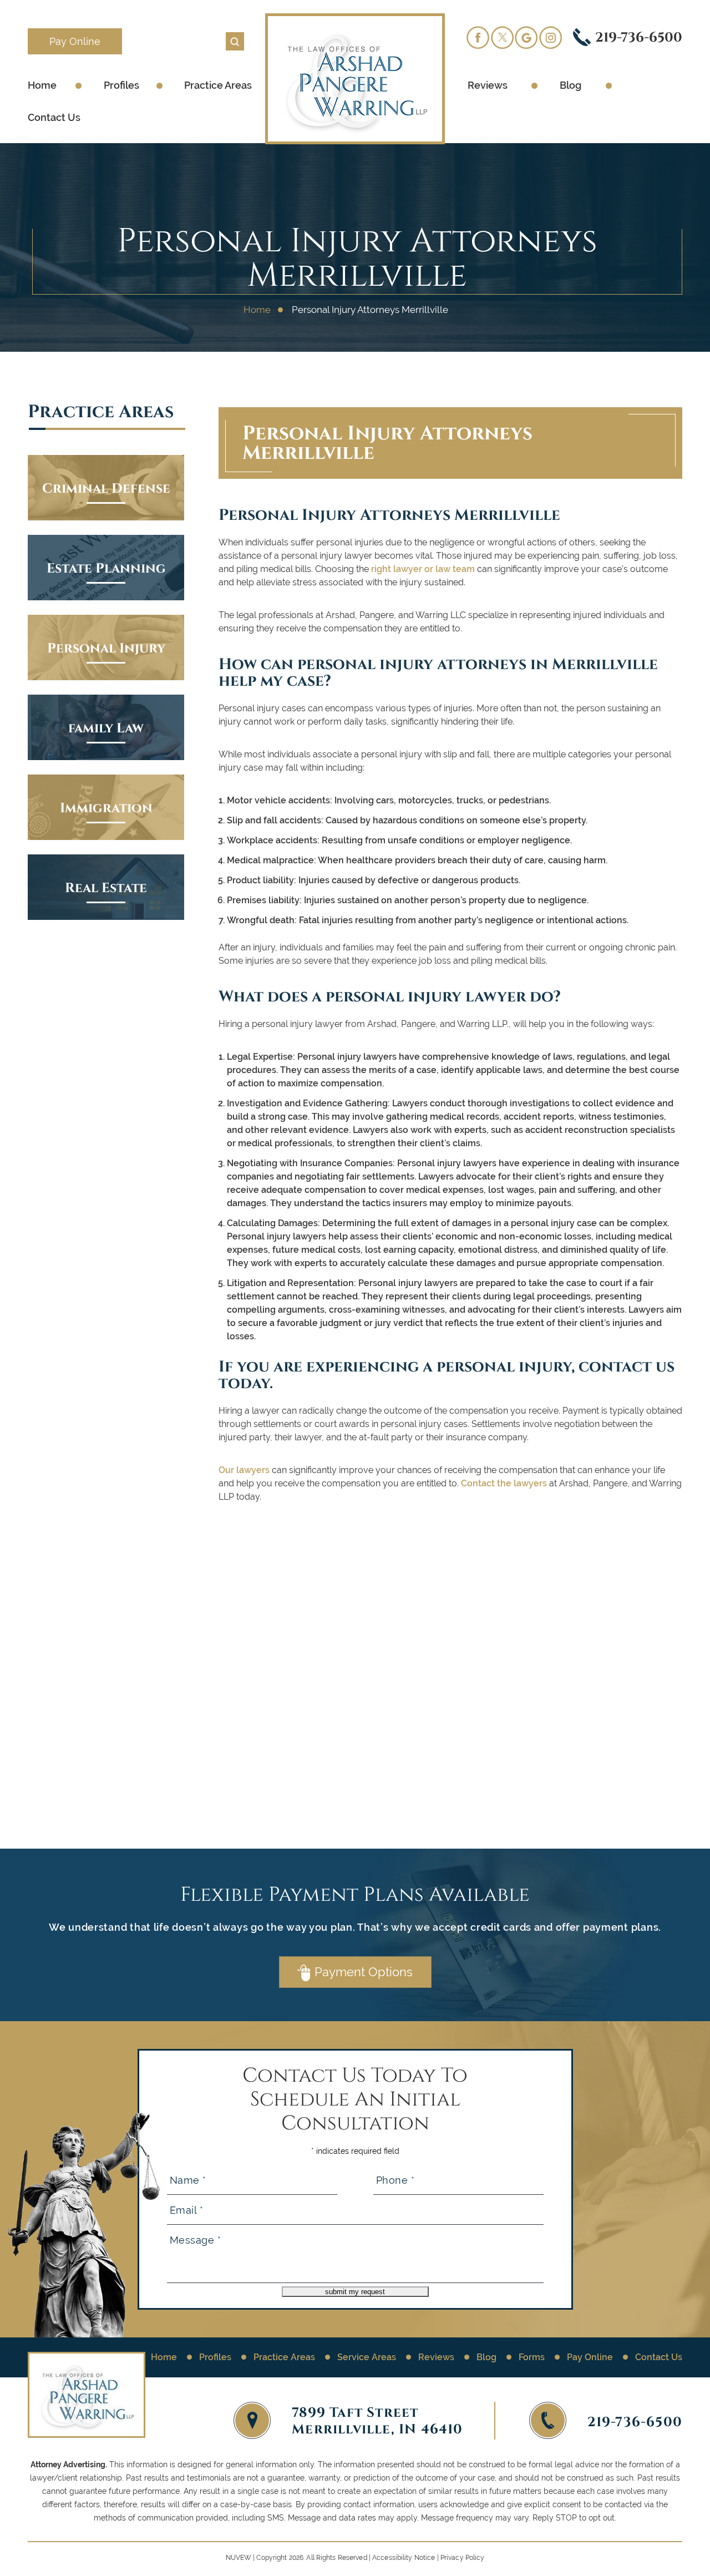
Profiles (121, 85)
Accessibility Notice (404, 2558)
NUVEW (239, 2558)
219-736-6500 (639, 37)
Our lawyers (244, 1470)
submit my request (355, 2292)
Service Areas (367, 2357)
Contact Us (54, 117)
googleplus (526, 37)
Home (42, 85)
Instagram (551, 37)
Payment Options (364, 1972)
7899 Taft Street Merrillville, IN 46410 (377, 2420)
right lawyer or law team (423, 569)
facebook (478, 37)
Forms (532, 2357)
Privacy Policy (463, 2558)
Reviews (488, 85)
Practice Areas (218, 85)
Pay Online (75, 41)
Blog (570, 85)
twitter (502, 37)
